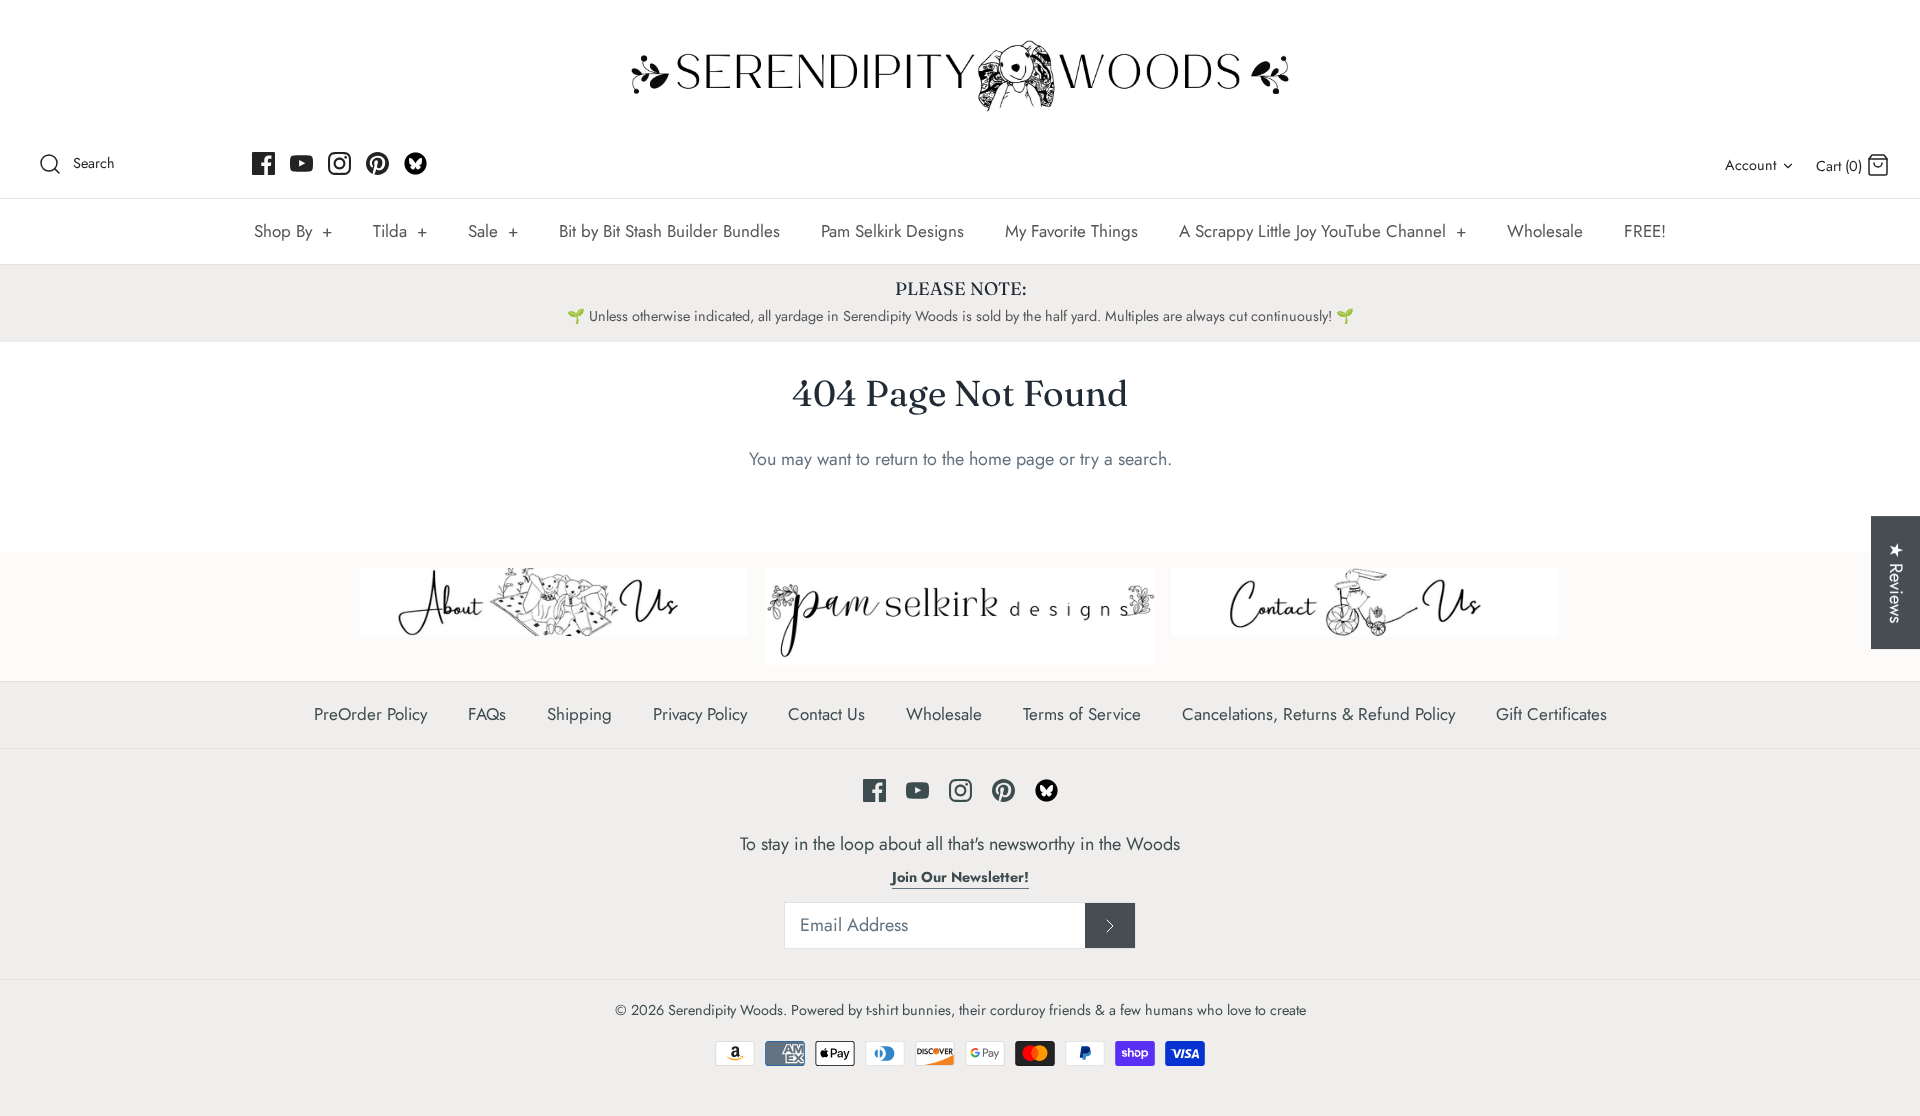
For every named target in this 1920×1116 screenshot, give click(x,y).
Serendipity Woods (725, 1010)
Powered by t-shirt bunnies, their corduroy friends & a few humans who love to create (1048, 1010)
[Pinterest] (377, 163)
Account (1750, 165)
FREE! (1645, 231)
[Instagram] (339, 163)
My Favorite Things (1071, 231)
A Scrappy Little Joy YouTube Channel (1322, 231)
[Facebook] (263, 163)
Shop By (293, 231)
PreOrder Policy (370, 714)
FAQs (487, 714)
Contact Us (826, 714)
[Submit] (1110, 926)
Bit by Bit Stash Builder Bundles (669, 231)
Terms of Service (1082, 714)
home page (1011, 459)
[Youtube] (301, 163)
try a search (1123, 459)
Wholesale (1545, 231)
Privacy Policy (700, 714)
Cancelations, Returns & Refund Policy (1318, 714)
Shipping (579, 714)
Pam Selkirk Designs (892, 231)
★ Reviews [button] (1896, 582)
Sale (493, 231)
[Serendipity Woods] (960, 71)
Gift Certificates (1551, 714)
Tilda (400, 231)
